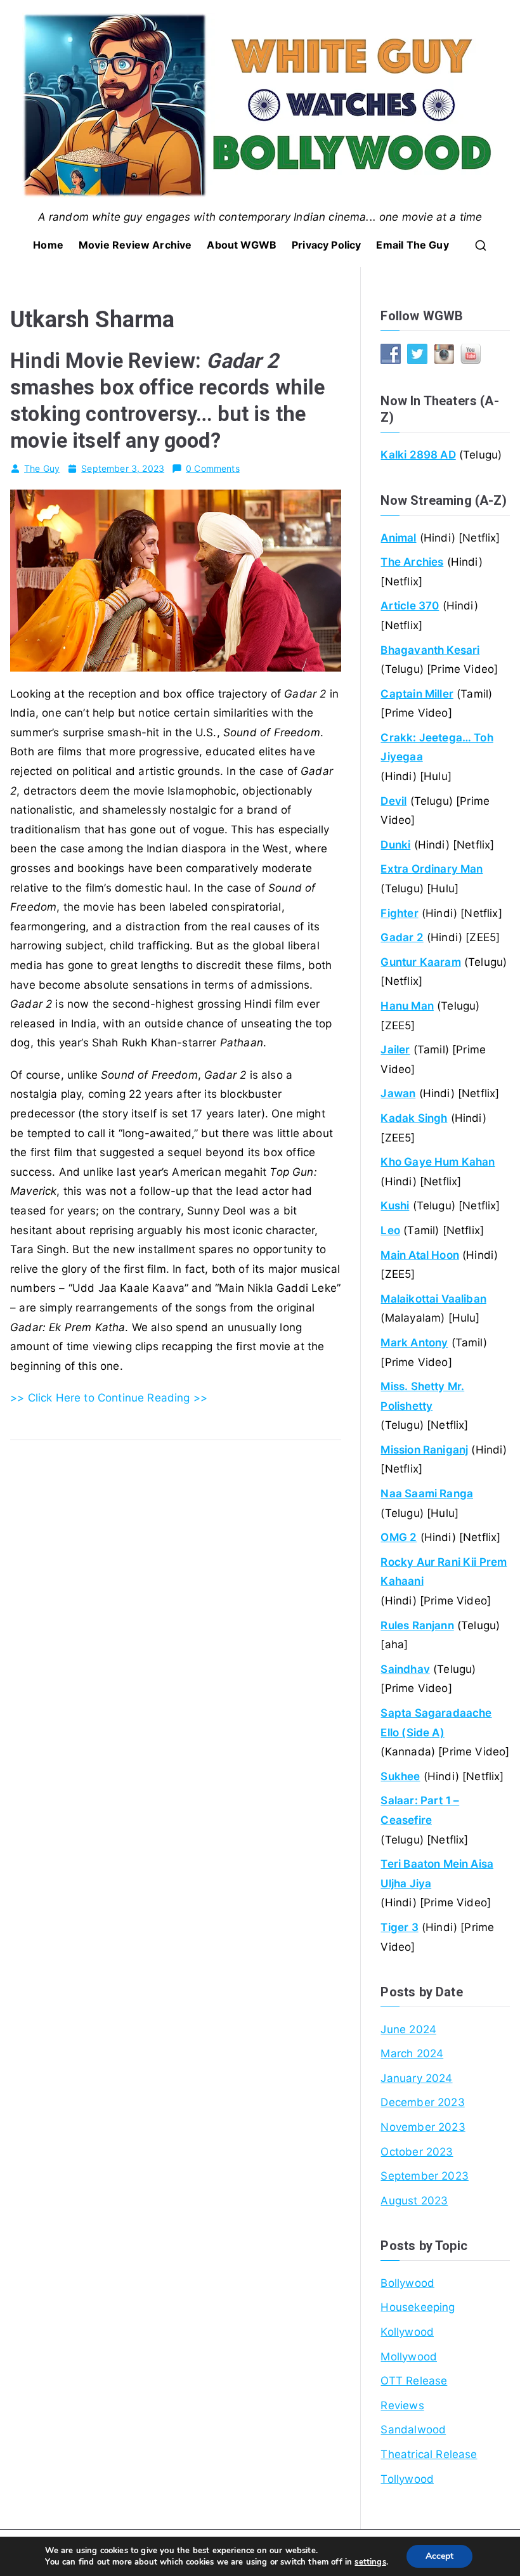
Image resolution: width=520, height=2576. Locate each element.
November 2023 (423, 2127)
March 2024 (412, 2053)
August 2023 (414, 2201)
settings (370, 2562)
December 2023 (422, 2102)
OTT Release (414, 2381)
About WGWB (242, 245)
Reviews (402, 2405)
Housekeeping (418, 2307)
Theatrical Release (429, 2454)
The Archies (412, 562)
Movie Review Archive (135, 245)
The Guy (42, 468)
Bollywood (407, 2283)
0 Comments (213, 468)
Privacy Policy (326, 245)
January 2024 (416, 2078)
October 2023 (417, 2152)
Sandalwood (413, 2430)
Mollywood (409, 2357)
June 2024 (408, 2029)
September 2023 (424, 2176)
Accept (439, 2556)
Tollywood (407, 2479)
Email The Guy (412, 245)
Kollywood (407, 2332)
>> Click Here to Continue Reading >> (109, 1398)
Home (48, 245)
